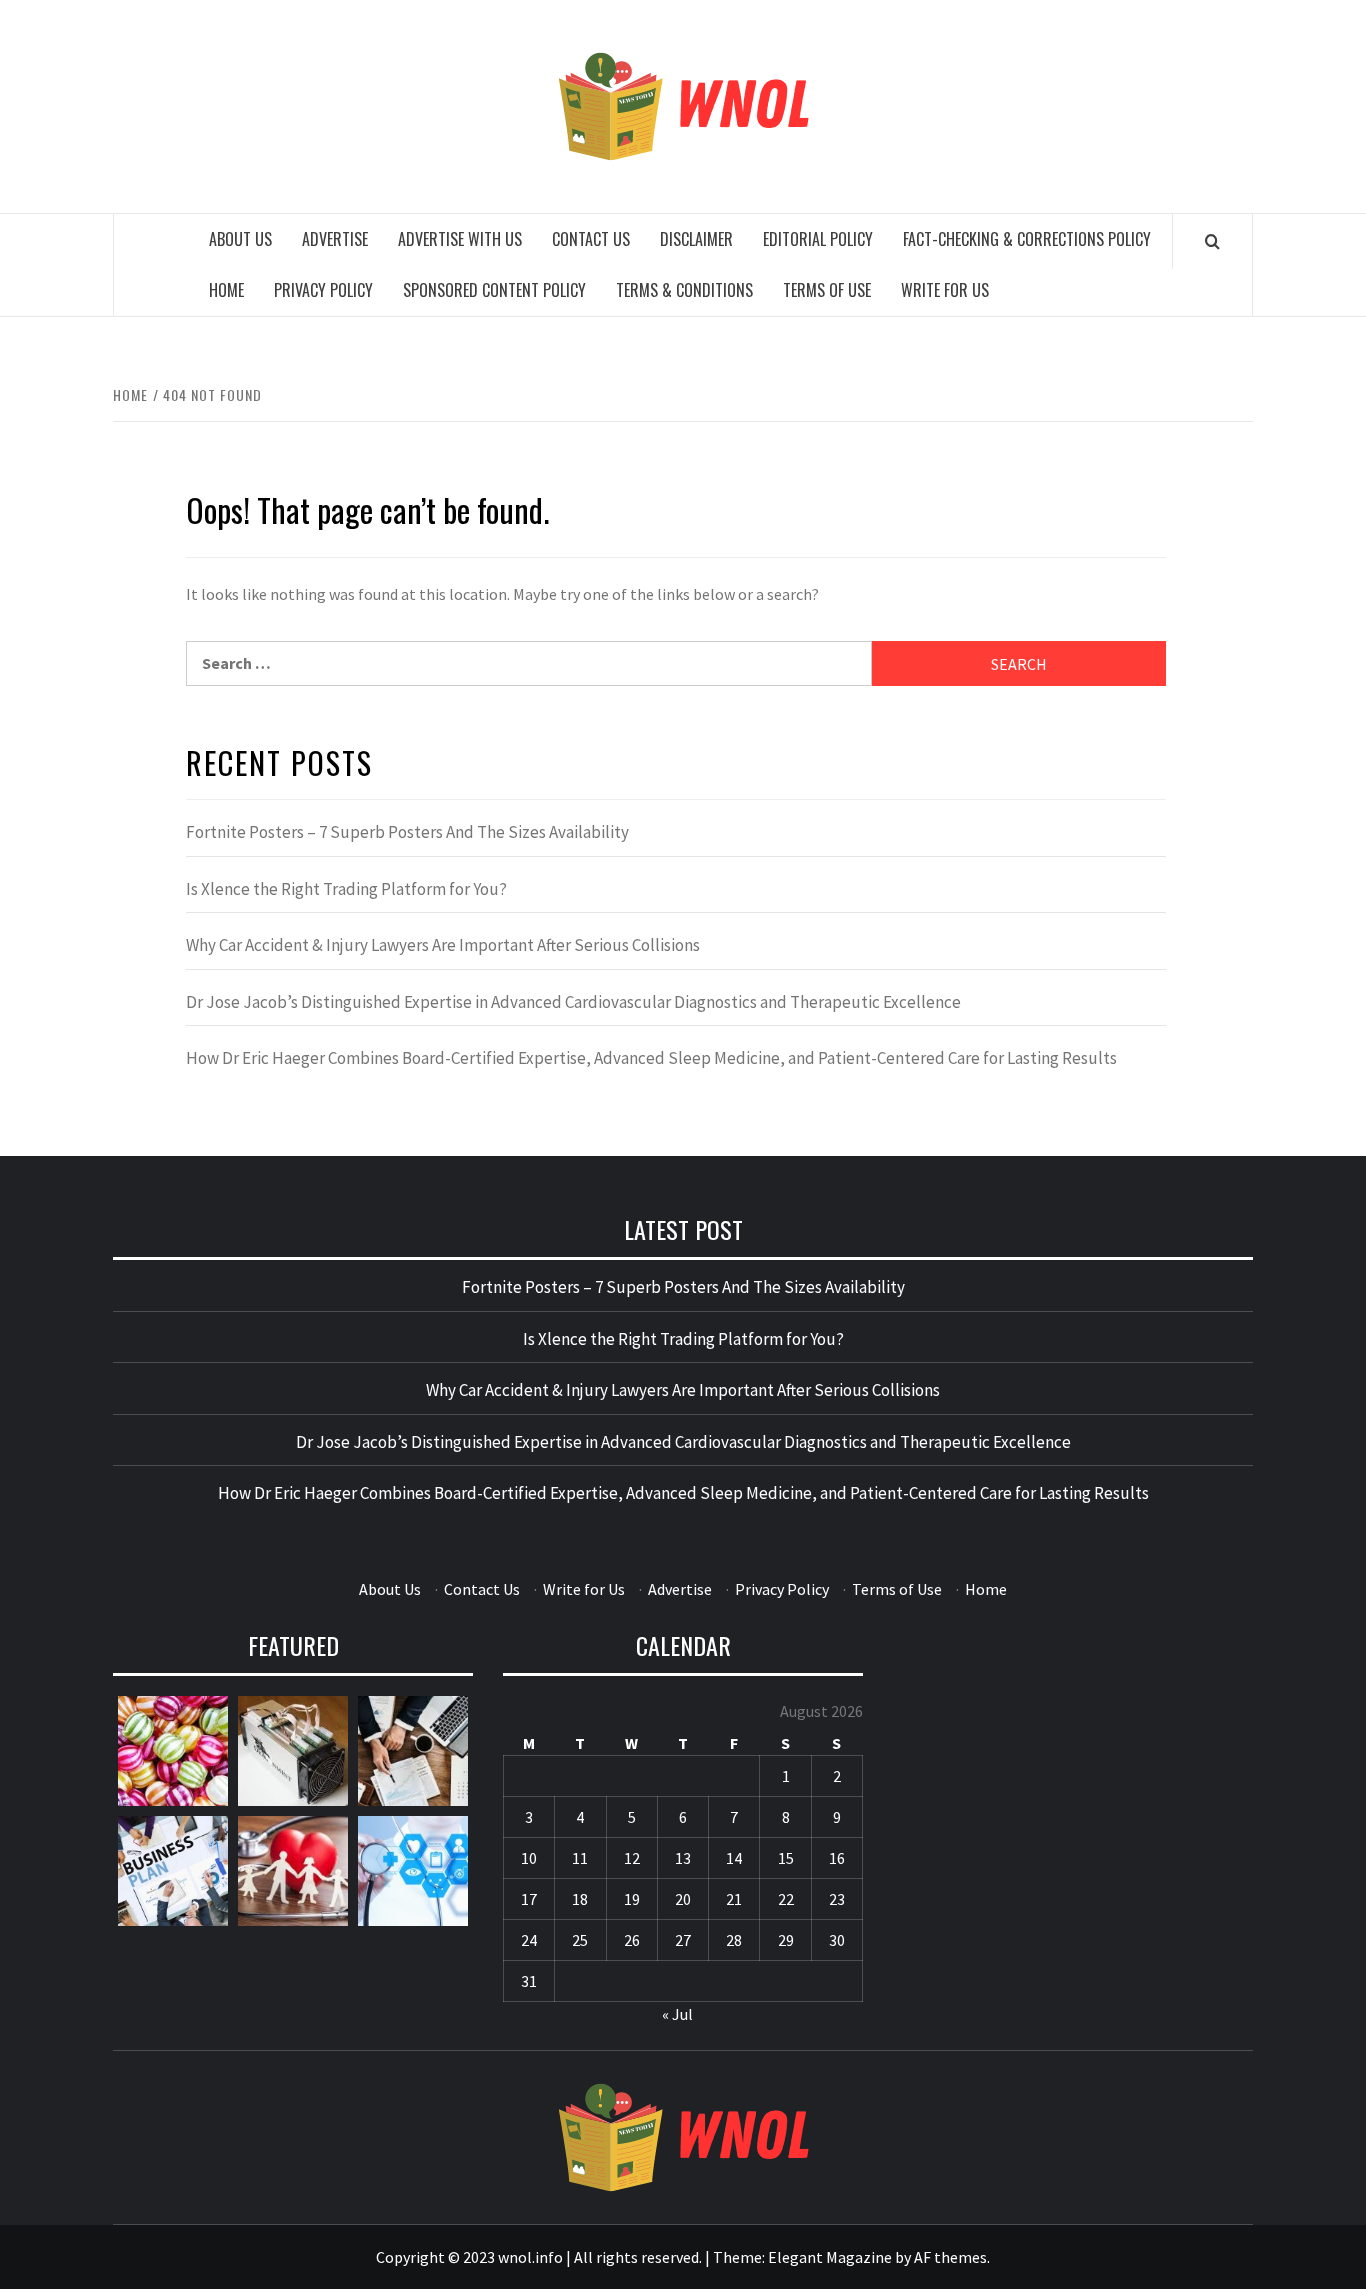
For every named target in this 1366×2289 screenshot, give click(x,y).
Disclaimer (696, 239)
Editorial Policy (818, 239)
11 (580, 1858)
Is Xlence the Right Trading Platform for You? (346, 889)
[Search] (1212, 241)
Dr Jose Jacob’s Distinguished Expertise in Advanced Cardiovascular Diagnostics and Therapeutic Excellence (573, 1002)
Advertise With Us (460, 239)
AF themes (950, 2257)
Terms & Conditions (684, 290)
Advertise (335, 239)
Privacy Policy (323, 290)
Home (226, 290)
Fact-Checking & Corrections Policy (1027, 239)
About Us (240, 239)
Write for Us (945, 290)
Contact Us (591, 239)
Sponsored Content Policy (494, 290)
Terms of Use (827, 290)
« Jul (677, 2014)
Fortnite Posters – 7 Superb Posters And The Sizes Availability (407, 832)
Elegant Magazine (830, 2257)
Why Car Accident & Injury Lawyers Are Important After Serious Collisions (443, 945)
